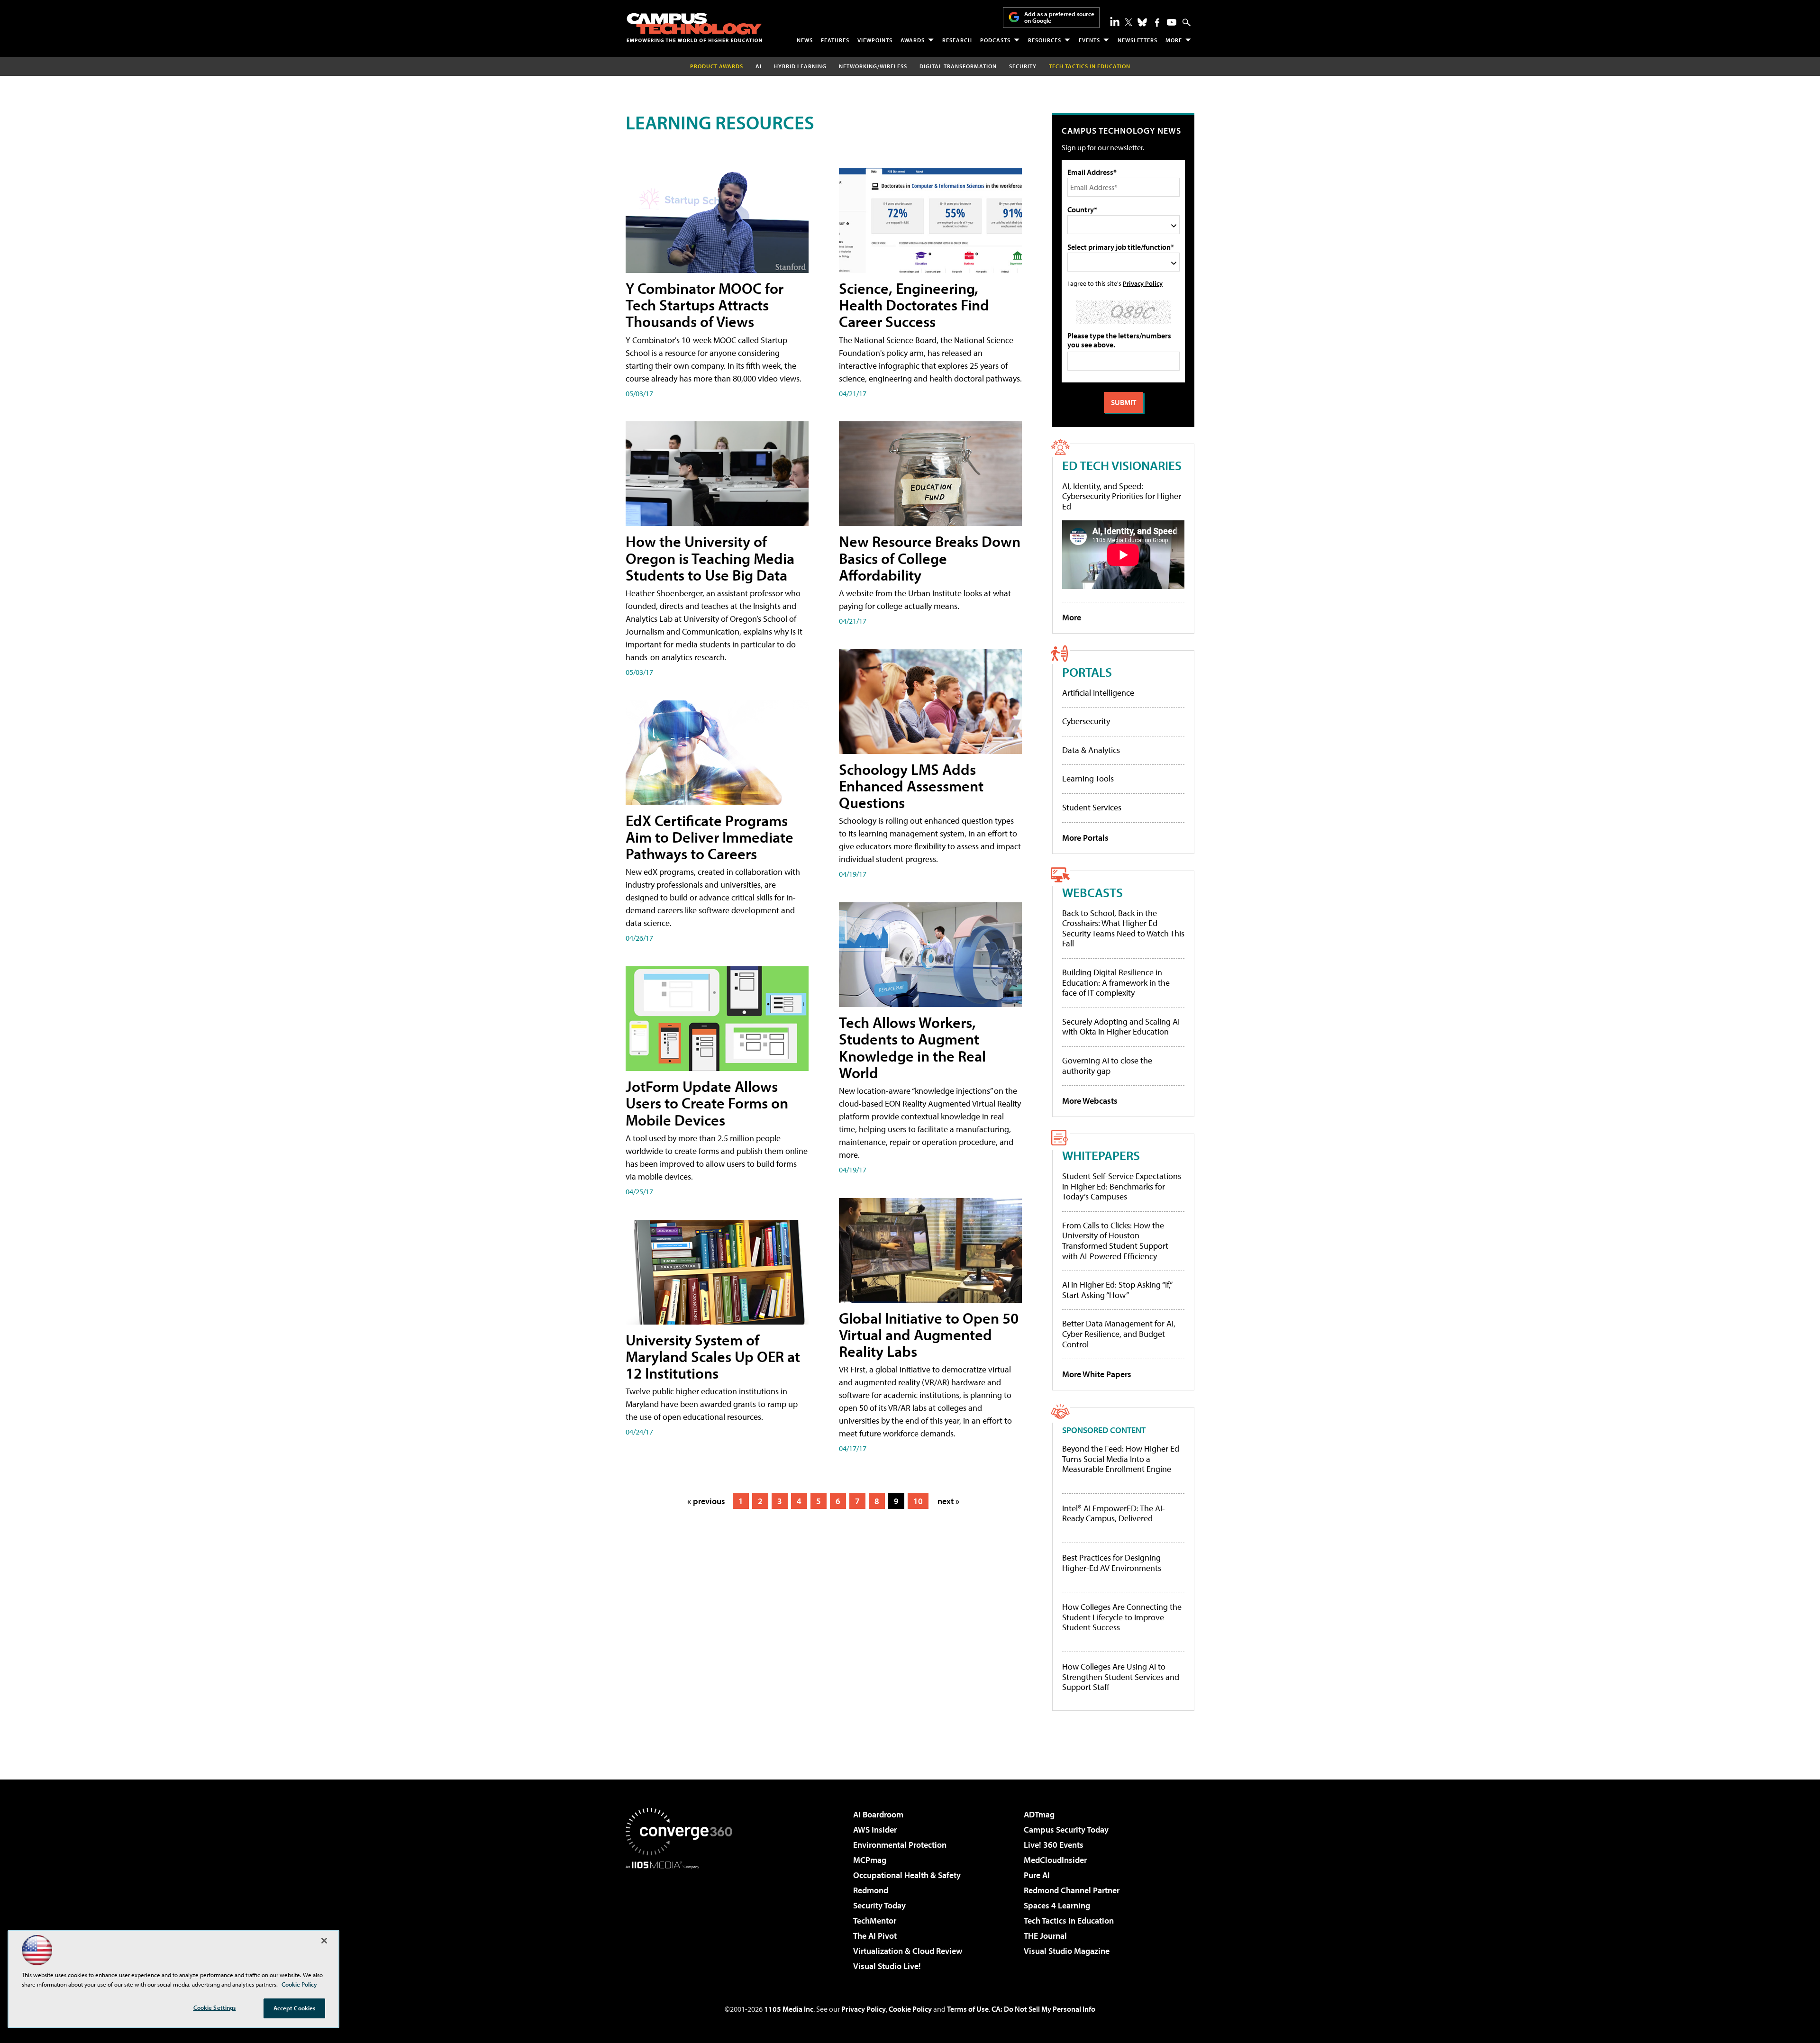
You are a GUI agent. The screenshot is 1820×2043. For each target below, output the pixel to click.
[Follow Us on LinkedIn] (1115, 21)
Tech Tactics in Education (1069, 1920)
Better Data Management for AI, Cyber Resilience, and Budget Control (1119, 1334)
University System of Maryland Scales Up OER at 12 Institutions (713, 1356)
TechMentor (875, 1920)
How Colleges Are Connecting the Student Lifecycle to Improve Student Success (1122, 1617)
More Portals (1085, 838)
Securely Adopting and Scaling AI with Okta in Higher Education (1121, 1027)
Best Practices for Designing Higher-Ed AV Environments (1112, 1563)
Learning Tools (1088, 778)
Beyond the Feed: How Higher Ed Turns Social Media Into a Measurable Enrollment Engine (1121, 1459)
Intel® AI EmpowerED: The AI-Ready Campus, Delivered (1114, 1513)
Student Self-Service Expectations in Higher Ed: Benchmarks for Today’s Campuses (1122, 1186)
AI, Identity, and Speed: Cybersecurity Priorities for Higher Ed (1122, 496)
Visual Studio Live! (887, 1966)
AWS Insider (875, 1830)
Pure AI (1037, 1875)
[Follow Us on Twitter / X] (1128, 22)
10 (918, 1501)
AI (759, 66)
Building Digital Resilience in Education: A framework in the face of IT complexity (1116, 982)
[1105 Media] (682, 1917)
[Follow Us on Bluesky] (1142, 22)
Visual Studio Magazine (1067, 1951)
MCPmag (870, 1860)
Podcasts (995, 40)
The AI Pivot (875, 1936)
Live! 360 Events (1054, 1845)
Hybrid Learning (800, 66)
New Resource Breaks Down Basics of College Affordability (930, 558)
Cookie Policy (910, 2009)
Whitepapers (1101, 1155)
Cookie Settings (215, 2007)
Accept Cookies (295, 2008)
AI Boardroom (878, 1814)
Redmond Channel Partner (1072, 1890)
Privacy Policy (1143, 283)
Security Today (879, 1905)
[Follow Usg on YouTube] (1172, 22)
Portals (1087, 672)
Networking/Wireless (873, 66)
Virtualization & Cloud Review (908, 1951)
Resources (1045, 40)
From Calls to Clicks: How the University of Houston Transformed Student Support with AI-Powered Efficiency (1115, 1241)
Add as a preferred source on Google (1059, 17)
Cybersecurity (1086, 721)
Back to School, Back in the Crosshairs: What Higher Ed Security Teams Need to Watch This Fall (1123, 928)
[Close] (324, 1941)
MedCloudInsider (1055, 1860)
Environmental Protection (900, 1845)
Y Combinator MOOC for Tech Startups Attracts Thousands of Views (705, 305)
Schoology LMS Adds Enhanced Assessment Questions (911, 786)
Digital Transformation (958, 66)
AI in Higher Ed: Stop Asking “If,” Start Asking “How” (1117, 1290)
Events (1089, 40)
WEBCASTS (1092, 892)
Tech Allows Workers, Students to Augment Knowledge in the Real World (912, 1047)
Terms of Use (968, 2009)
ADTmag (1039, 1814)
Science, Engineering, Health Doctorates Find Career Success (914, 305)
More (1174, 40)
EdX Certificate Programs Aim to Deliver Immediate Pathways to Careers (710, 837)
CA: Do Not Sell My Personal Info (1043, 2009)
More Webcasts (1090, 1101)
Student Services (1092, 807)
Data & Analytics (1091, 750)
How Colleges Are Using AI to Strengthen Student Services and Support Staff (1121, 1677)
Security (1023, 66)
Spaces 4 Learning (1057, 1905)
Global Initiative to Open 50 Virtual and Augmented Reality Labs (929, 1335)
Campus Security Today (1066, 1830)
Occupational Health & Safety (907, 1875)
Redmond (871, 1890)
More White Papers (1097, 1374)
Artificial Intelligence (1098, 693)
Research (957, 40)
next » (948, 1501)
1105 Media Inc (789, 2009)
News (805, 40)
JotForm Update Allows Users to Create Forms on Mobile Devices (707, 1103)
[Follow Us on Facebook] (1157, 23)
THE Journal (1045, 1936)
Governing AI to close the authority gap (1107, 1066)
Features (835, 40)
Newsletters (1137, 40)
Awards (913, 40)
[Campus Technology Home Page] (694, 27)
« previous (706, 1501)
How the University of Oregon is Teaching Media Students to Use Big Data (710, 558)
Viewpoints (875, 40)
